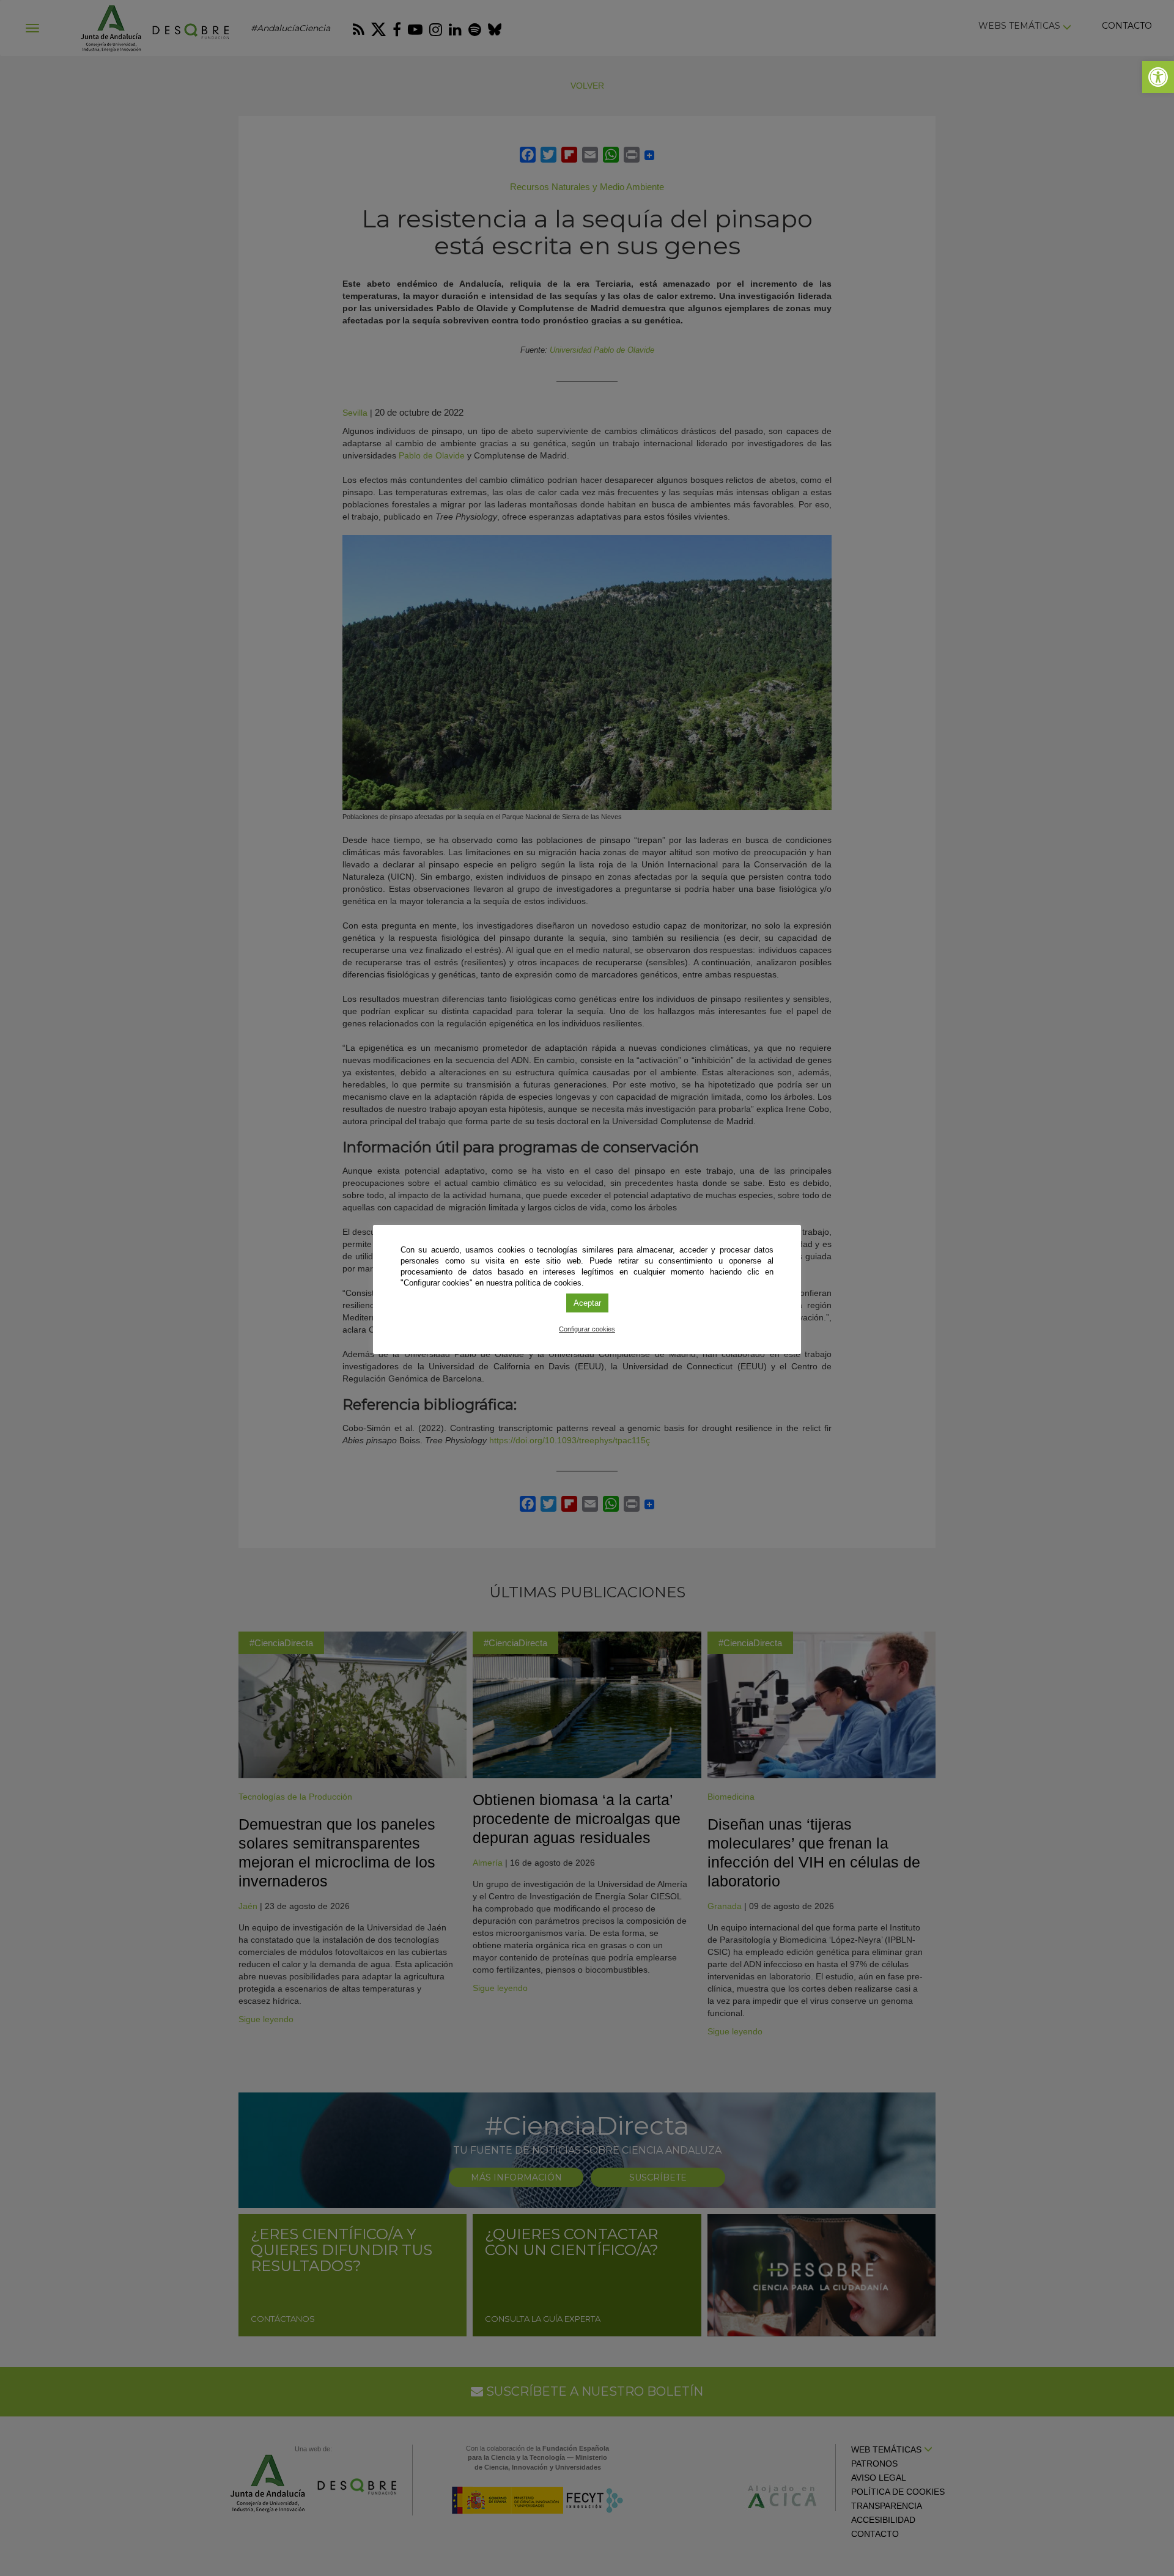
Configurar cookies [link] (587, 1329)
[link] (1158, 77)
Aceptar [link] (587, 1303)
